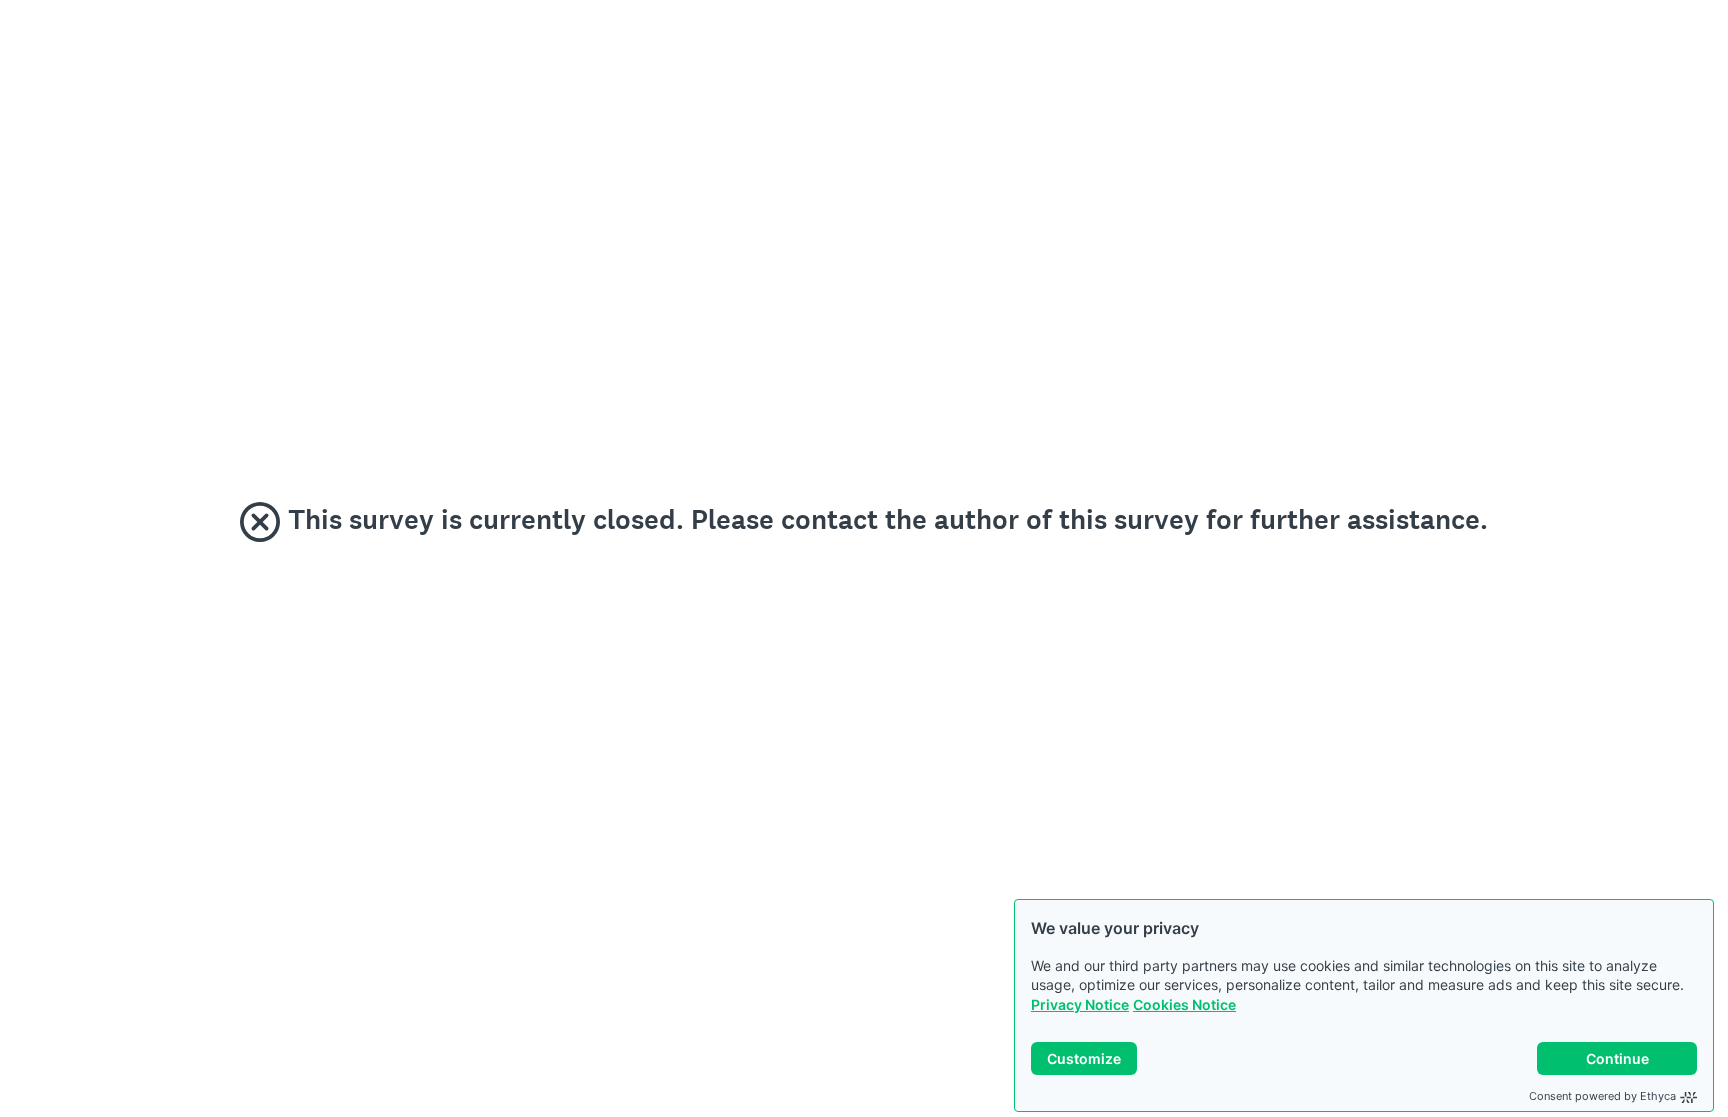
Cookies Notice (1184, 1004)
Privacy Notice (1080, 1004)
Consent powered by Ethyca (1602, 1096)
